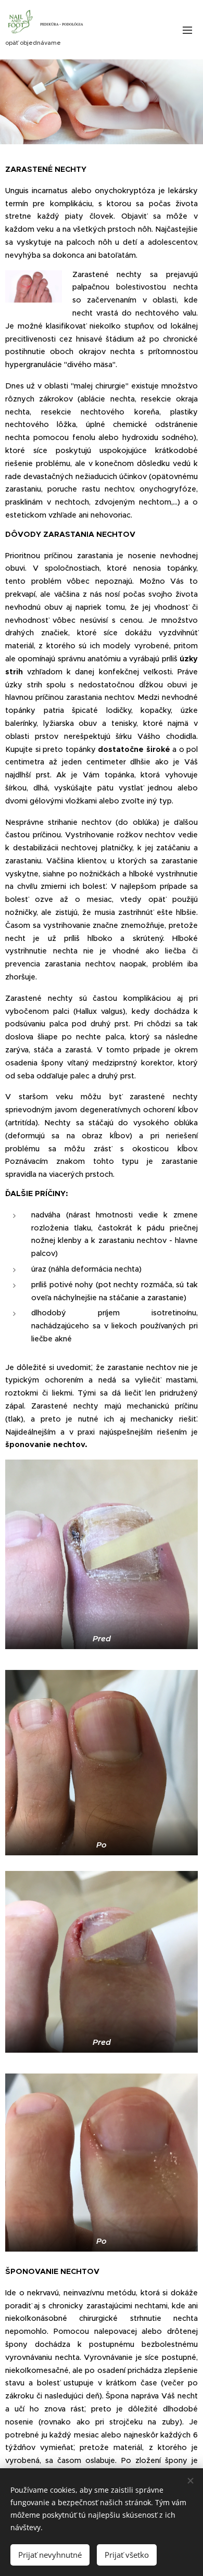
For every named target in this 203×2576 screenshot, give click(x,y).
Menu (187, 30)
